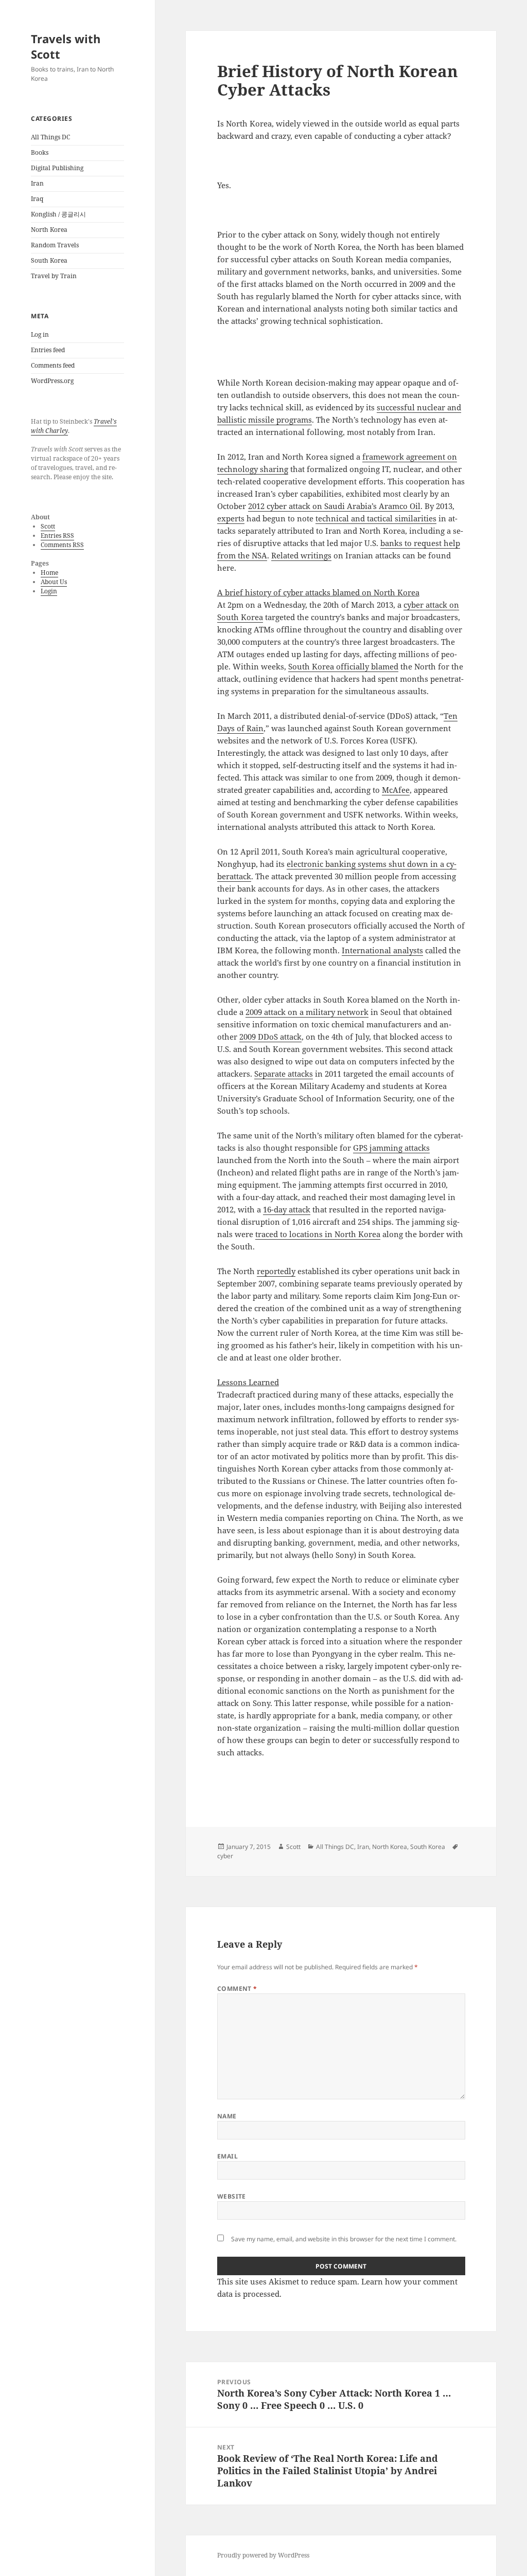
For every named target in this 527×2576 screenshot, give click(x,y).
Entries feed (48, 350)
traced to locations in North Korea (318, 1234)
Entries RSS (57, 536)
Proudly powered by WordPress (263, 2555)
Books (40, 152)
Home (49, 573)
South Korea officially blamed (343, 666)
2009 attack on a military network (307, 1012)
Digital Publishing (57, 168)
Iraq (37, 199)
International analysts (382, 950)
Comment (237, 1989)
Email (227, 2156)
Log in (40, 334)
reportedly (276, 1271)
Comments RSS (62, 545)
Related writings (301, 555)
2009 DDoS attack (270, 1037)
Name (227, 2116)
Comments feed (53, 365)
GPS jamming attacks (391, 1148)
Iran (37, 183)
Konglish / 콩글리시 (58, 214)
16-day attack (287, 1209)
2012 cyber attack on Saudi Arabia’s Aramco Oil (334, 506)
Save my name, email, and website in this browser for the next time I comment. (344, 2239)
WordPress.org (52, 381)
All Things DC (50, 137)
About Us (54, 582)
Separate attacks (284, 1074)
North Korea (49, 230)
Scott (48, 526)
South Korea (49, 260)
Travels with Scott (66, 46)
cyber (225, 1856)
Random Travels (55, 245)
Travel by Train (54, 276)
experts (231, 518)
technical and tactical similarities (376, 518)
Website (232, 2196)
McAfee (396, 790)
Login (49, 591)
